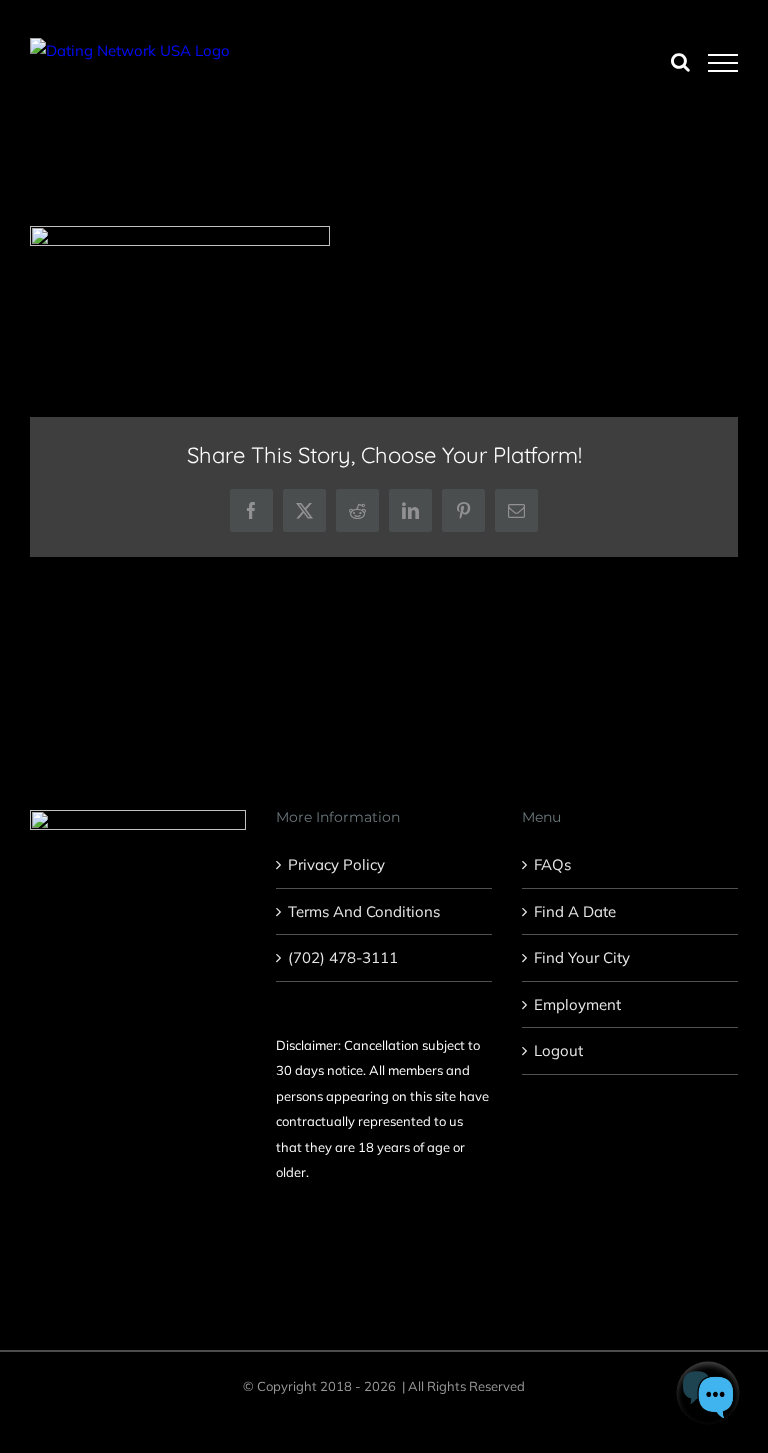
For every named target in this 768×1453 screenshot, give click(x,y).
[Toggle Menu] (723, 63)
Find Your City (582, 957)
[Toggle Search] (680, 62)
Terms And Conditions (364, 911)
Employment (577, 1004)
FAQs (552, 864)
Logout (558, 1050)
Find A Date (575, 911)
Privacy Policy (336, 864)
